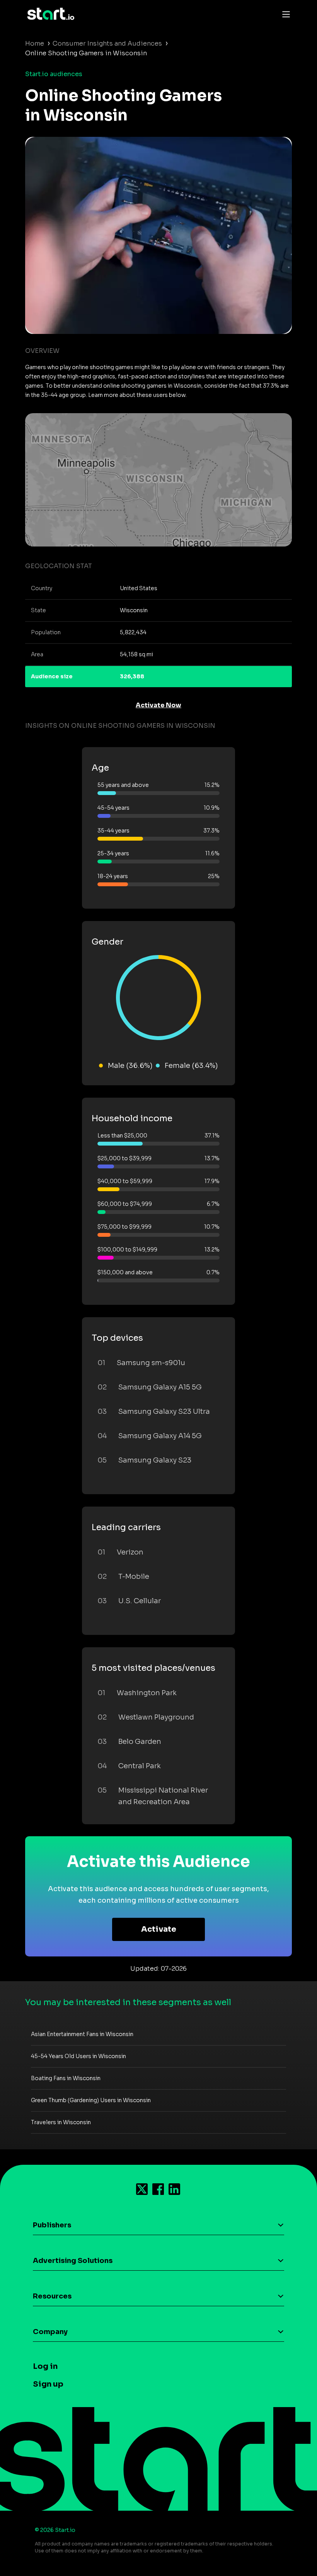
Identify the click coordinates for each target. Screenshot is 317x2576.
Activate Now (158, 705)
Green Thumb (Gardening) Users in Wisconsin (91, 2100)
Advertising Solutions (73, 2261)
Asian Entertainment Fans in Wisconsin (82, 2034)
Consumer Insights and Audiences (107, 43)
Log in (45, 2366)
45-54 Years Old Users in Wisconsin (78, 2056)
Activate (159, 1929)
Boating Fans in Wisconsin (66, 2078)
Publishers (52, 2225)
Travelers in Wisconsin (61, 2122)
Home (35, 43)
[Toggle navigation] (284, 14)
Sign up (48, 2384)
